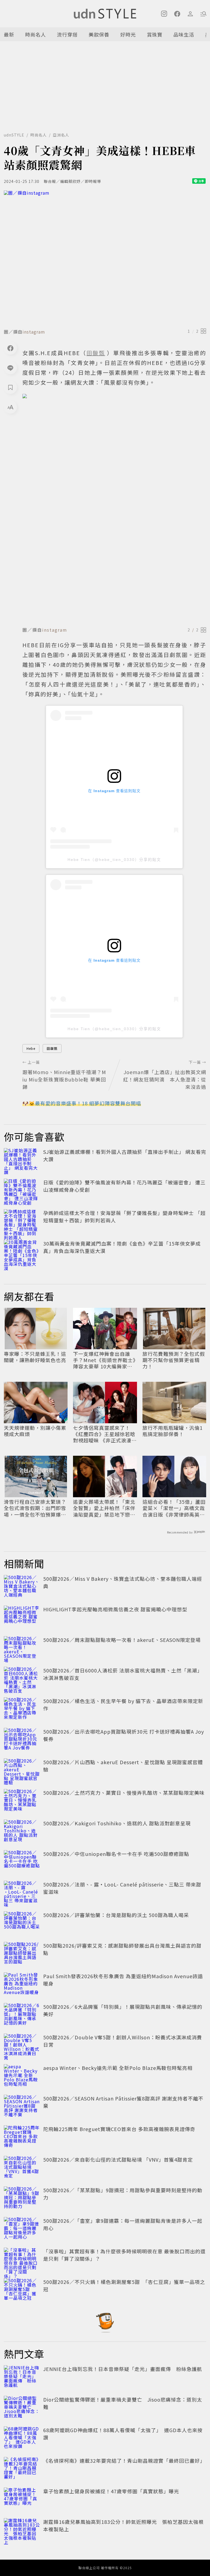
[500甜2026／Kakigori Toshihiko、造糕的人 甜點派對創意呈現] (22, 1832)
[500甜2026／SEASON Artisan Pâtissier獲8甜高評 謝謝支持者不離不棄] (22, 2107)
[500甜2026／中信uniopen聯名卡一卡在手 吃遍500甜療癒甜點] (22, 1862)
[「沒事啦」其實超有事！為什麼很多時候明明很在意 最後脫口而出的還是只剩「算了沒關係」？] (22, 2260)
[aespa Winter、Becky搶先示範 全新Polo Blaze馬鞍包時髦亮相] (22, 2076)
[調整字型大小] (10, 407)
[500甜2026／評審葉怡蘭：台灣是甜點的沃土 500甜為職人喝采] (22, 1923)
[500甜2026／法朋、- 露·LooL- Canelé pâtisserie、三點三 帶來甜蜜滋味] (22, 1893)
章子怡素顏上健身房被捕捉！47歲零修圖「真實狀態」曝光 (111, 2491)
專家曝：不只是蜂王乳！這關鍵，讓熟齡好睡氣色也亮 (35, 1357)
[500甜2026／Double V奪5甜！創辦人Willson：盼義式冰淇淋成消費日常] (22, 2046)
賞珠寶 (155, 34)
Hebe (31, 1048)
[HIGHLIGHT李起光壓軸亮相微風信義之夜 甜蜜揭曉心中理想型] (22, 1618)
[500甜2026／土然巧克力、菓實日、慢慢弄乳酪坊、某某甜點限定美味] (22, 1801)
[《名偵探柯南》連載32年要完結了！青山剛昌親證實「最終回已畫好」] (22, 2469)
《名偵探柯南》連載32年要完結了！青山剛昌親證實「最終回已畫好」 (124, 2461)
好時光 (128, 34)
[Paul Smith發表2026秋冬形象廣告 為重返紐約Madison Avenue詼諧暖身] (22, 1984)
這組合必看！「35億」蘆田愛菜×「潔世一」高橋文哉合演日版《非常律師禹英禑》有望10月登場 (174, 1508)
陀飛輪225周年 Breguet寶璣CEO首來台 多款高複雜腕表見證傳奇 (119, 2129)
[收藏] (10, 387)
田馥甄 (52, 1048)
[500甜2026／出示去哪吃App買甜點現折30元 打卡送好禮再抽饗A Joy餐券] (22, 1740)
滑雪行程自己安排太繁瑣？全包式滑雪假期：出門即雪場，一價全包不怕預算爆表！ (35, 1508)
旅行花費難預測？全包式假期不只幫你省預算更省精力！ (174, 1360)
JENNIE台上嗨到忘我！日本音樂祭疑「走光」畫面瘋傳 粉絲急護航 (123, 2369)
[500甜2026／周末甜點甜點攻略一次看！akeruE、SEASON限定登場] (22, 1648)
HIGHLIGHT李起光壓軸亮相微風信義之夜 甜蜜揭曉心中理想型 (115, 1609)
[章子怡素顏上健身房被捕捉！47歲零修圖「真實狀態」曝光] (22, 2500)
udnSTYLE (14, 135)
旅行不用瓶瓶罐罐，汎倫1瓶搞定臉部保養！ (173, 1431)
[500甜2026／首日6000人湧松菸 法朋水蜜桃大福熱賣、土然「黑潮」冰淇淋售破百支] (22, 1679)
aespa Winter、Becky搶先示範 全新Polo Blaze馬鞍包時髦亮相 (118, 2068)
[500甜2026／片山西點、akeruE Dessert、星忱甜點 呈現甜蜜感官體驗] (22, 1770)
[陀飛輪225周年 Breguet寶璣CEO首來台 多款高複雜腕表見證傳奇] (22, 2137)
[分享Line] (10, 368)
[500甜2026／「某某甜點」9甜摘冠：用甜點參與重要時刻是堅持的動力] (22, 2198)
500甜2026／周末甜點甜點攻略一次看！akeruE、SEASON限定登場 (122, 1640)
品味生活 (184, 34)
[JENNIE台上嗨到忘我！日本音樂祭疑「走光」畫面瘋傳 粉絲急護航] (22, 2377)
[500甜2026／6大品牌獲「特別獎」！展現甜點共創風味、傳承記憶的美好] (22, 2015)
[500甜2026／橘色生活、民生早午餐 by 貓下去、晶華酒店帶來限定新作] (22, 1709)
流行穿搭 (67, 34)
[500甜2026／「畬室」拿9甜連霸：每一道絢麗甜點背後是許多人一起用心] (22, 2229)
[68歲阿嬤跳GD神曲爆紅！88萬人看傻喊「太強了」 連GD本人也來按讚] (22, 2438)
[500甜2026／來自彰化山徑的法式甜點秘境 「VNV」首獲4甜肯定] (22, 2168)
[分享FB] (10, 348)
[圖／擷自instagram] (105, 258)
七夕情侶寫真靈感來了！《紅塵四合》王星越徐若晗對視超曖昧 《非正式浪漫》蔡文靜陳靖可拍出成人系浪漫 (105, 1434)
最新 (9, 34)
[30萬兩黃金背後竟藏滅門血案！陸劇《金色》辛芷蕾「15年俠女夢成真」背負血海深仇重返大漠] (22, 1252)
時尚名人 (36, 34)
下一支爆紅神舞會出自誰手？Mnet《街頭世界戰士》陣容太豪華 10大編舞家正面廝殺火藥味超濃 (104, 1360)
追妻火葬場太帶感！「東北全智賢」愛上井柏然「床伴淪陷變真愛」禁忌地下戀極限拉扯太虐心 (104, 1508)
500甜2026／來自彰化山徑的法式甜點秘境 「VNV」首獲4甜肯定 (118, 2159)
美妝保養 (99, 34)
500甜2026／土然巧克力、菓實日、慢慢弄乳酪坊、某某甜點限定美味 (124, 1793)
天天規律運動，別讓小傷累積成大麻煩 (35, 1431)
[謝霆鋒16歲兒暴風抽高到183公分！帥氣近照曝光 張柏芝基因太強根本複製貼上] (22, 2530)
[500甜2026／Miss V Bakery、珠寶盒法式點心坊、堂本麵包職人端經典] (22, 1587)
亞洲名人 (61, 135)
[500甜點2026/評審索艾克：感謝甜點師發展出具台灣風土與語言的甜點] (22, 1954)
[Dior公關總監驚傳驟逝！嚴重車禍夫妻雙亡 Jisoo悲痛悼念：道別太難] (22, 2408)
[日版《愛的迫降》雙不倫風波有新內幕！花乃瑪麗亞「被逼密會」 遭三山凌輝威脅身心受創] (22, 1191)
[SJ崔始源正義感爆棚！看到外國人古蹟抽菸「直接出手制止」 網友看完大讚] (22, 1160)
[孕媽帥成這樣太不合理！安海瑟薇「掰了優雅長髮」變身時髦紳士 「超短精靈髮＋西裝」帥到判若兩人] (22, 1221)
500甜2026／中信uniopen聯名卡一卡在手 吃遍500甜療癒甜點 (116, 1854)
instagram (34, 332)
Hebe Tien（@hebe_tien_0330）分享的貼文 (114, 860)
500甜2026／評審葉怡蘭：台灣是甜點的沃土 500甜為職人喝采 (116, 1915)
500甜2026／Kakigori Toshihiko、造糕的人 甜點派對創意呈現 (117, 1823)
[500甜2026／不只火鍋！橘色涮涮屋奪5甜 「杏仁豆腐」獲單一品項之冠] (22, 2290)
